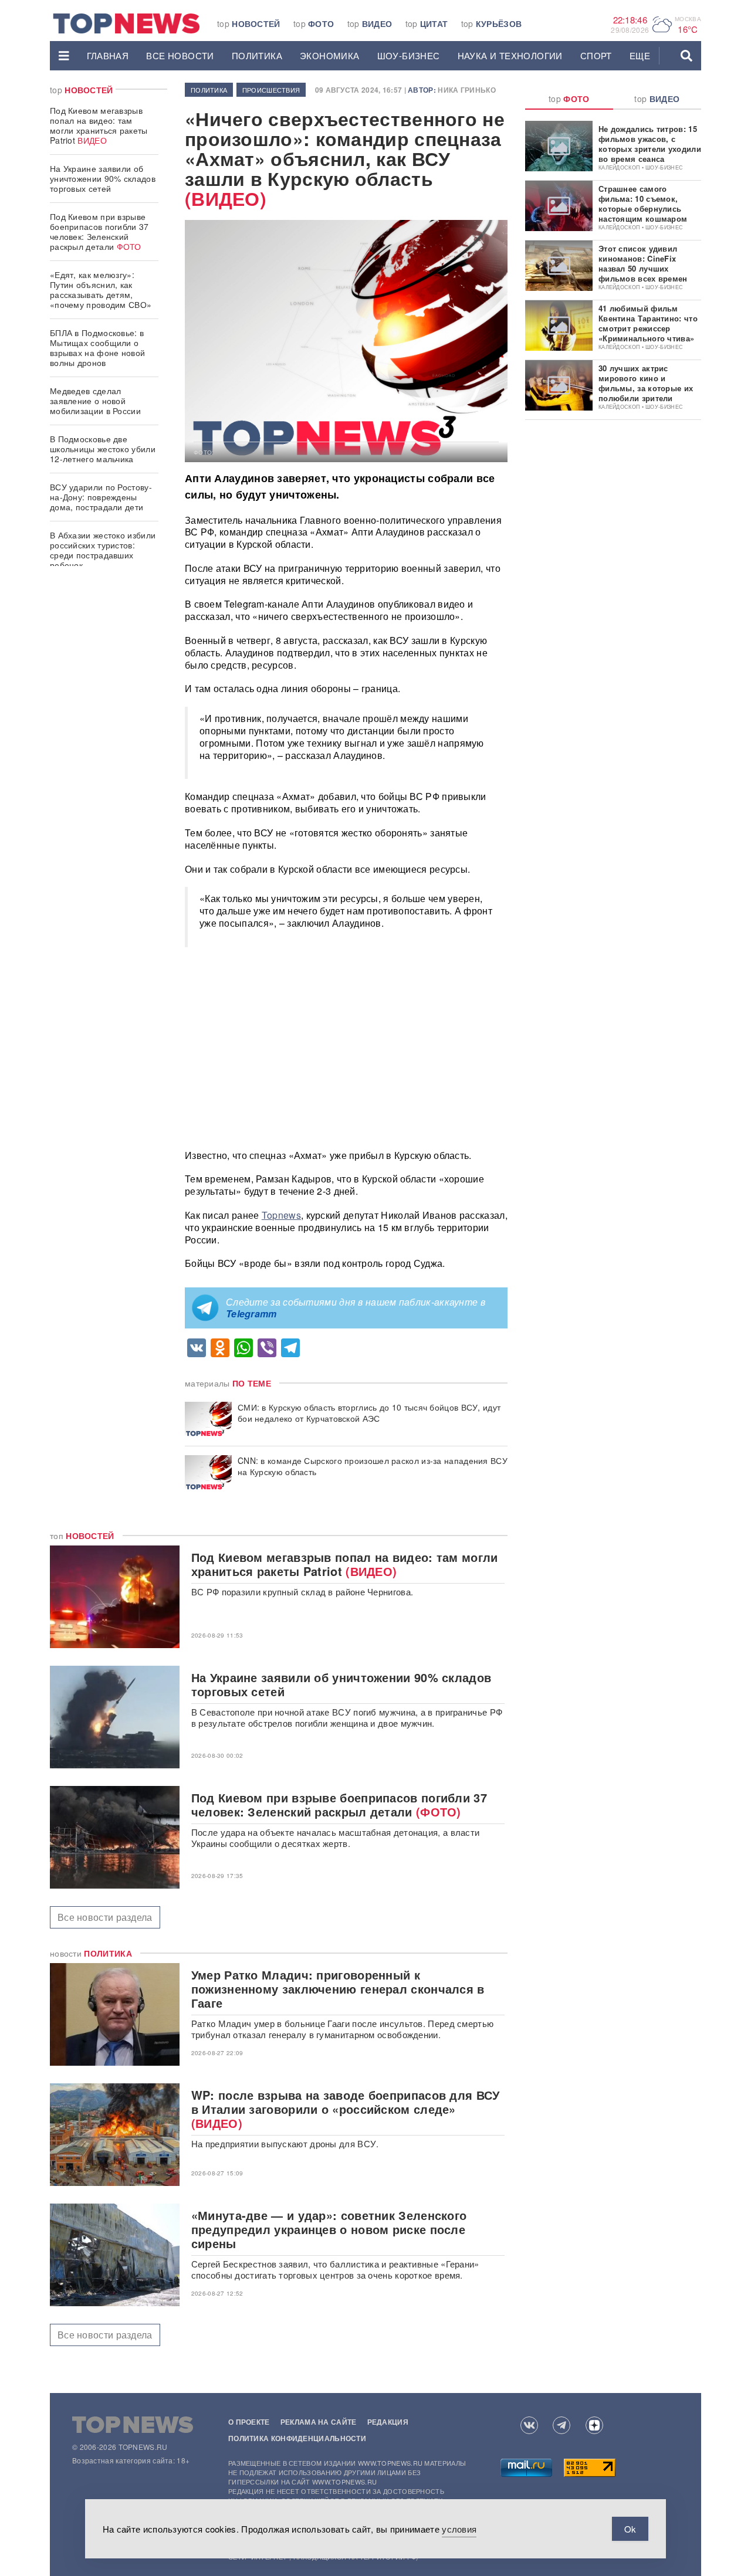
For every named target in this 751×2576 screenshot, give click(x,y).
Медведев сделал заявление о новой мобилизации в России (95, 401)
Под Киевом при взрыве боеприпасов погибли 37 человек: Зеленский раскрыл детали (99, 231)
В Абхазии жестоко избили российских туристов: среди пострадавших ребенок (103, 550)
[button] (64, 56)
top (249, 23)
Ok (630, 2529)
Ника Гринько (467, 90)
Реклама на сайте (319, 2422)
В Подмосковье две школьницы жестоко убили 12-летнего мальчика (103, 449)
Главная (108, 55)
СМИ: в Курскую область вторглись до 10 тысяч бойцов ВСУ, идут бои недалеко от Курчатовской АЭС (369, 1413)
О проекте (249, 2422)
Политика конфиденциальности (297, 2438)
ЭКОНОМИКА (330, 55)
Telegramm (251, 1314)
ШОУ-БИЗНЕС (409, 55)
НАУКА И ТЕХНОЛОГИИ (510, 55)
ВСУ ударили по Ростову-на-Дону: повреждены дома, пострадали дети (101, 497)
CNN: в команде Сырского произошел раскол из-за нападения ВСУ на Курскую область (373, 1466)
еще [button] (640, 55)
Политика (257, 55)
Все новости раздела (105, 1917)
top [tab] (569, 99)
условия (459, 2529)
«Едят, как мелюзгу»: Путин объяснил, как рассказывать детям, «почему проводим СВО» (101, 289)
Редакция (388, 2422)
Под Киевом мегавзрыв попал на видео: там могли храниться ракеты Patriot (99, 125)
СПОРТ (596, 55)
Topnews (281, 1215)
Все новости (180, 55)
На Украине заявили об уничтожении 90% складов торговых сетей (103, 178)
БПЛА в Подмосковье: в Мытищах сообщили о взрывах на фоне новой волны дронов (97, 348)
